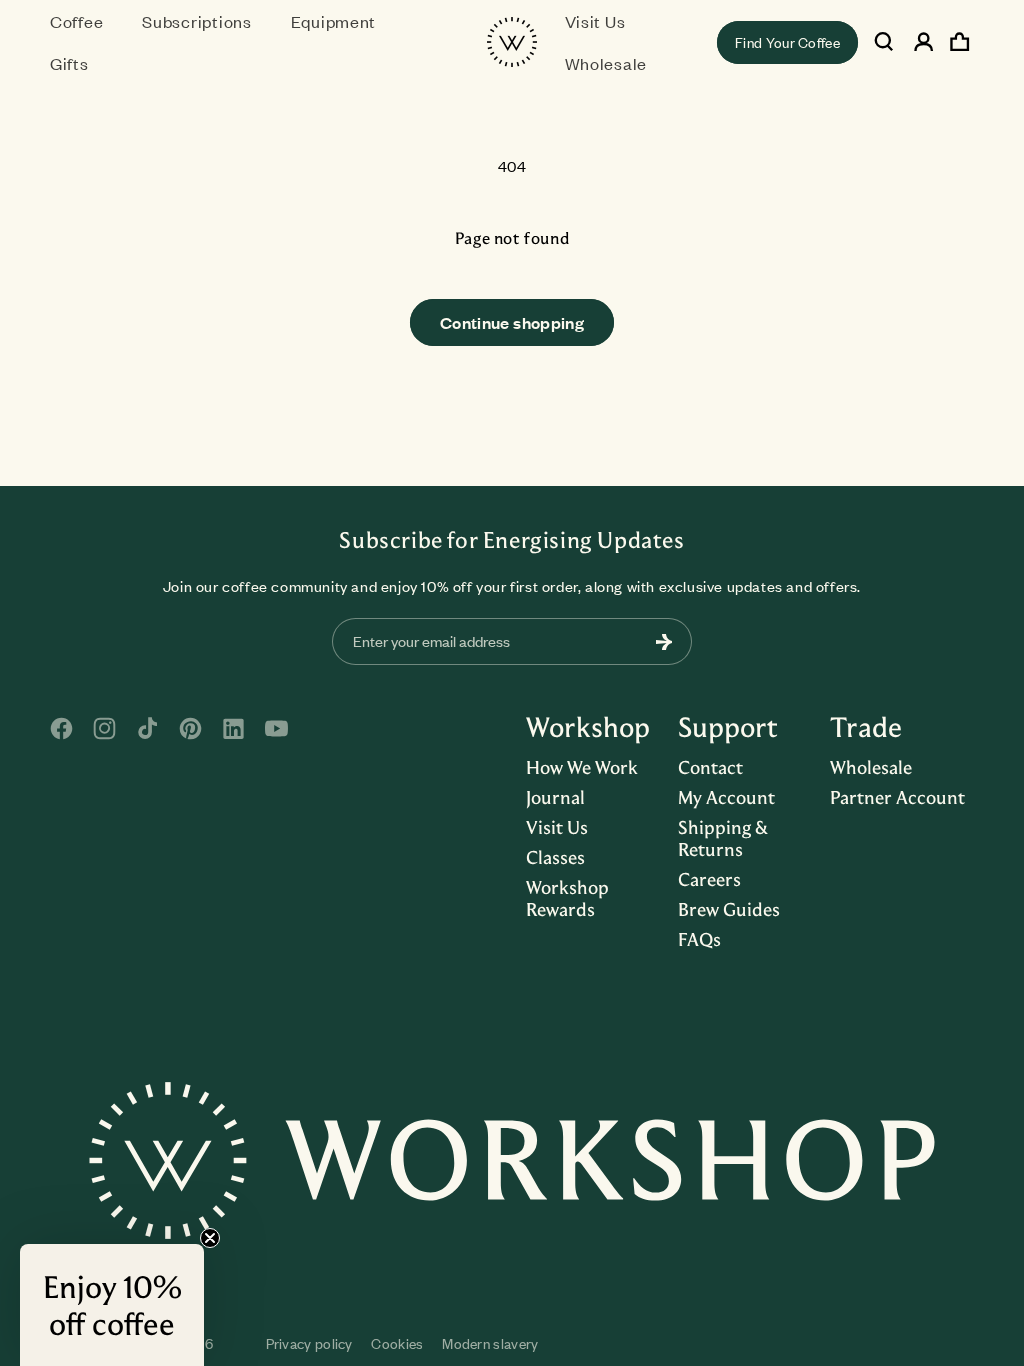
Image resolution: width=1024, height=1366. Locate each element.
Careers (709, 879)
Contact (710, 767)
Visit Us (557, 827)
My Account (726, 797)
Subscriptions (196, 21)
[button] (84, 21)
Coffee (76, 21)
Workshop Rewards (567, 898)
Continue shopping (512, 322)
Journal (555, 797)
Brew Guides (729, 909)
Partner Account (897, 797)
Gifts (69, 63)
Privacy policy (309, 1343)
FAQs (699, 939)
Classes (555, 857)
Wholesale (871, 767)
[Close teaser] (210, 1238)
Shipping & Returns (723, 838)
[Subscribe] (664, 641)
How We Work (582, 767)
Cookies (397, 1343)
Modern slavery (490, 1343)
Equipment (333, 21)
